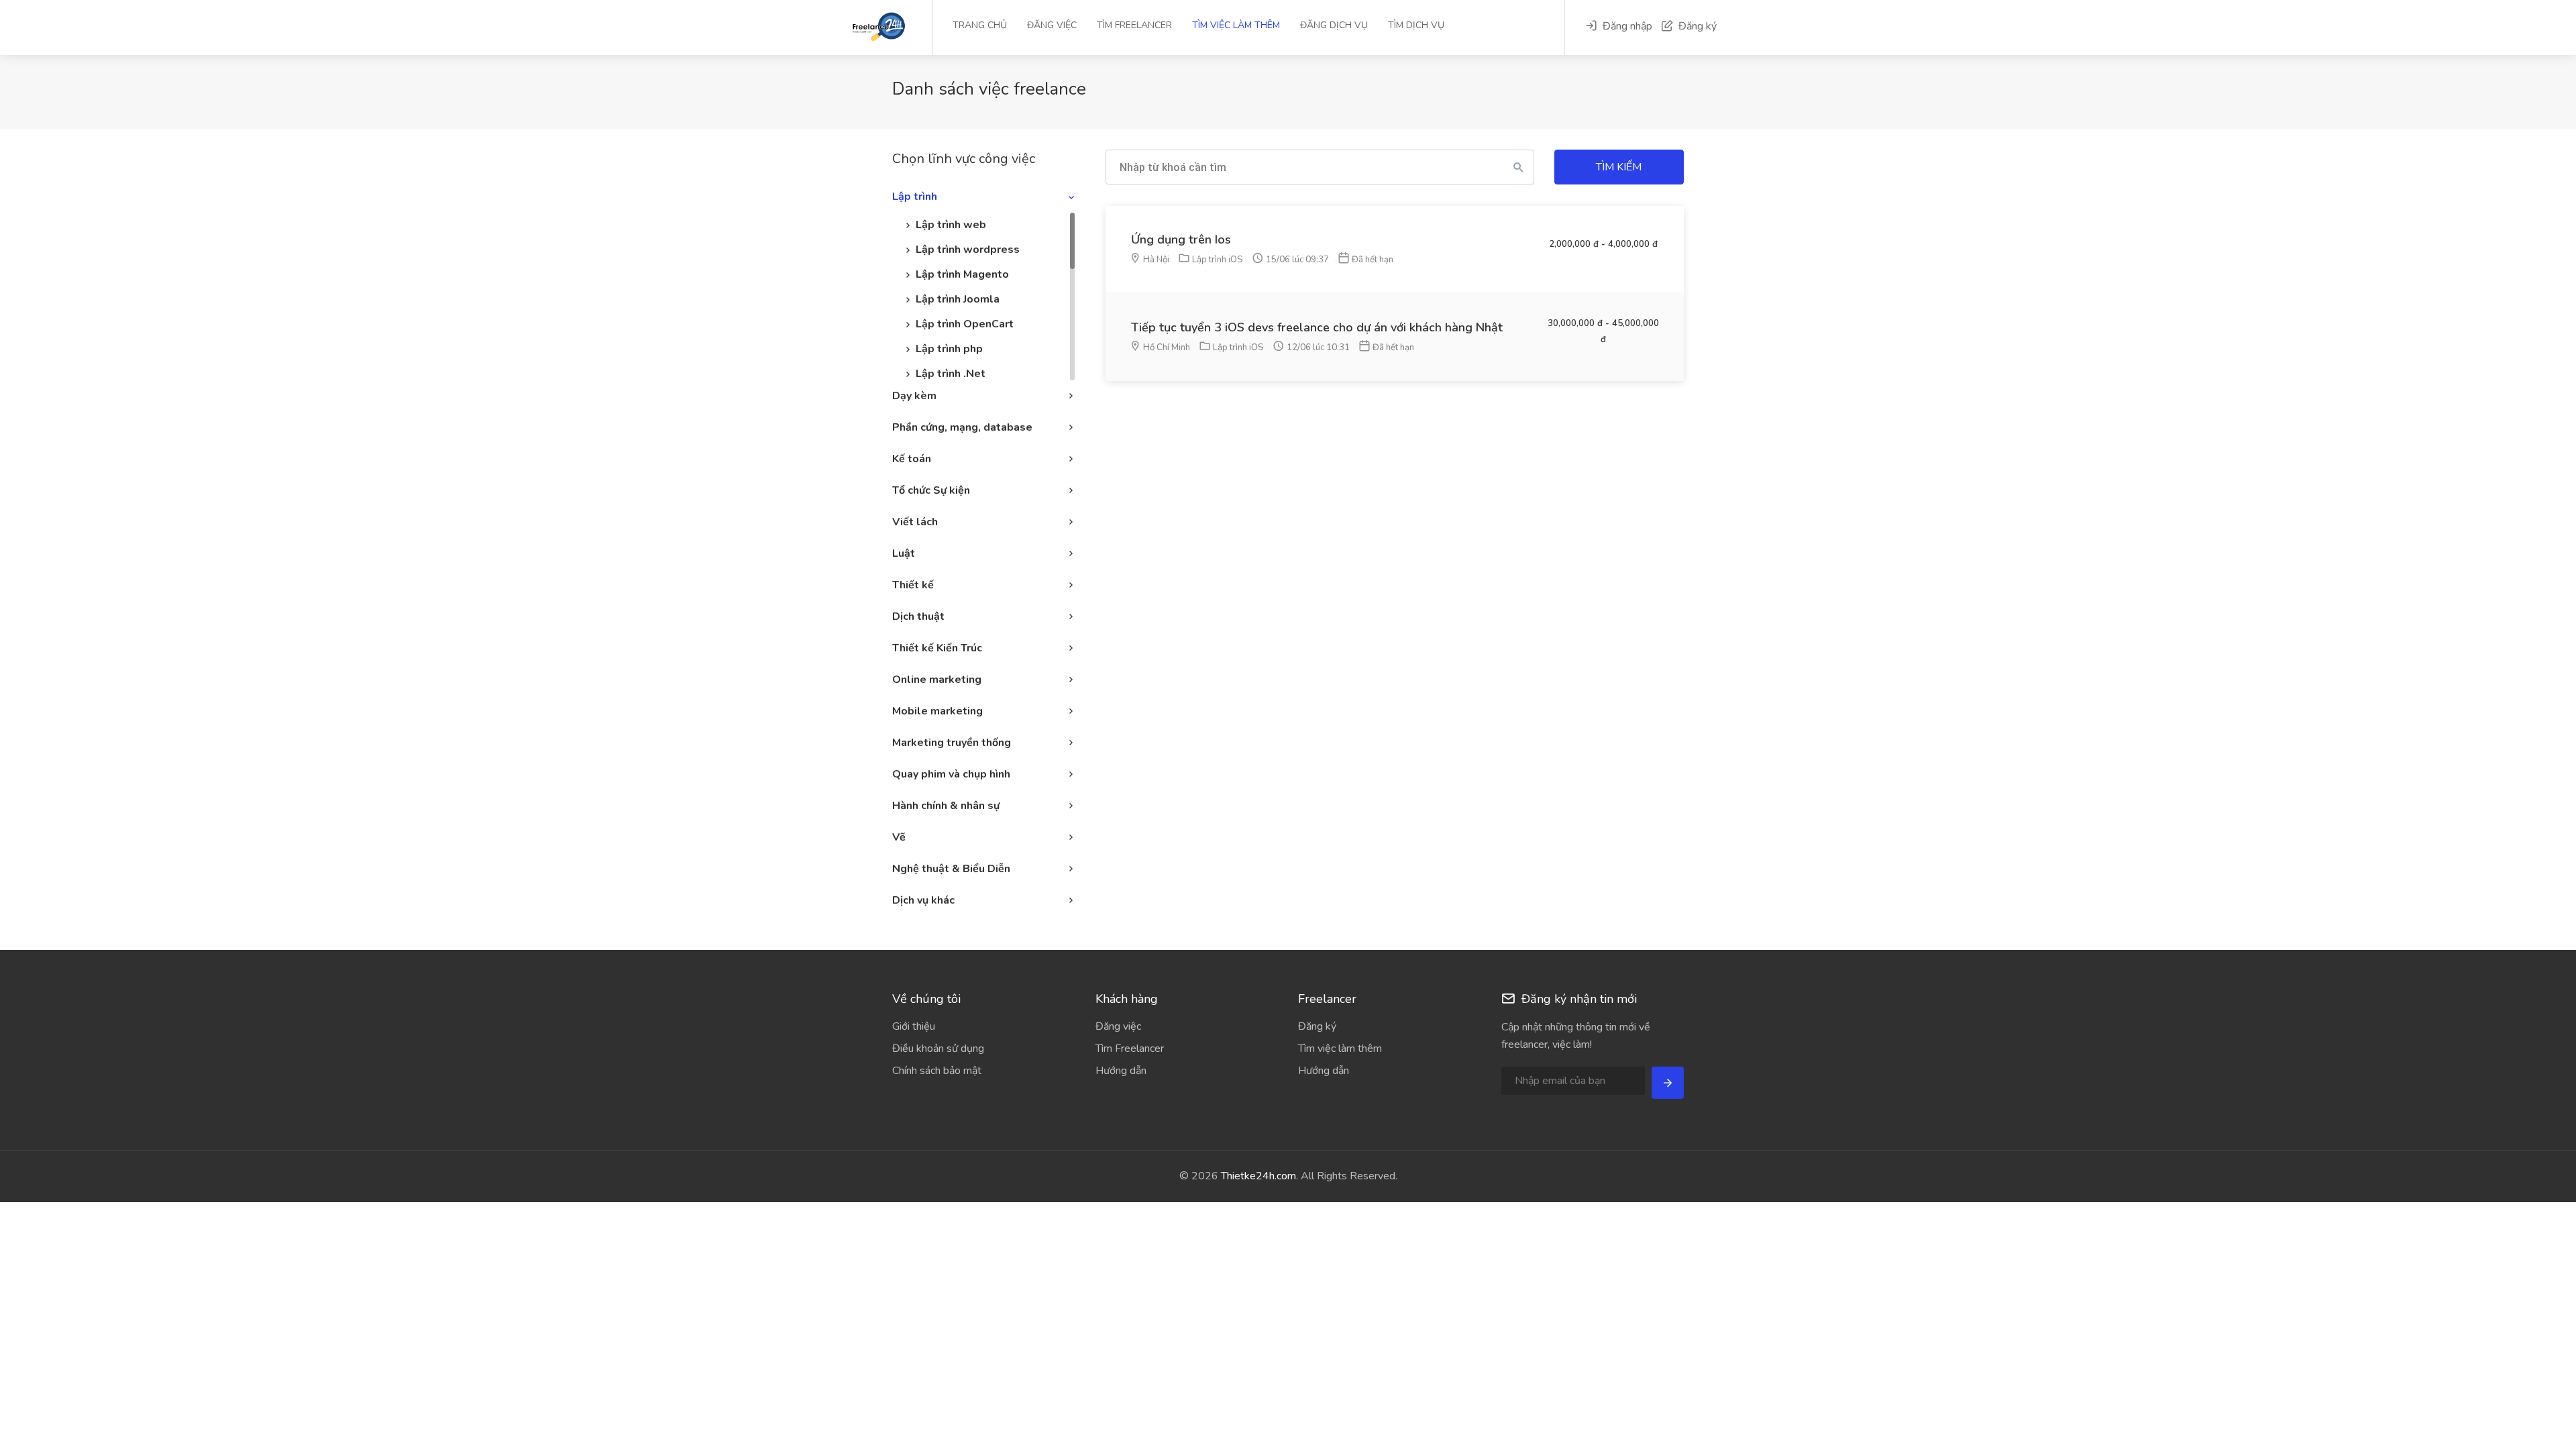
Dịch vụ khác (923, 900)
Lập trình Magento (962, 274)
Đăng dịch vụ (1334, 25)
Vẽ (899, 837)
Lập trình (915, 197)
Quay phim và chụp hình (951, 774)
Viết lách (915, 522)
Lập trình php (949, 349)
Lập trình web (951, 225)
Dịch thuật (918, 616)
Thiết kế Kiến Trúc (937, 648)
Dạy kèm (914, 396)
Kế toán (912, 459)
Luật (904, 553)
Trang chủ (980, 25)
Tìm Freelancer (1134, 25)
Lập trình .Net (951, 374)
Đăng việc (1052, 25)
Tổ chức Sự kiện (931, 490)
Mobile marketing (937, 711)
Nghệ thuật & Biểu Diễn (951, 869)
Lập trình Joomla (958, 299)
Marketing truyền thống (952, 743)
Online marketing (937, 680)
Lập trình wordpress (968, 250)
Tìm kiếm (1619, 167)
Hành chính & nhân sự (946, 806)
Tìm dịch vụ (1416, 25)
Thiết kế (913, 585)
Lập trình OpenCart (965, 324)
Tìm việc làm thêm (1236, 25)
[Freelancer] (906, 26)
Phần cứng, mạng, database (962, 427)
